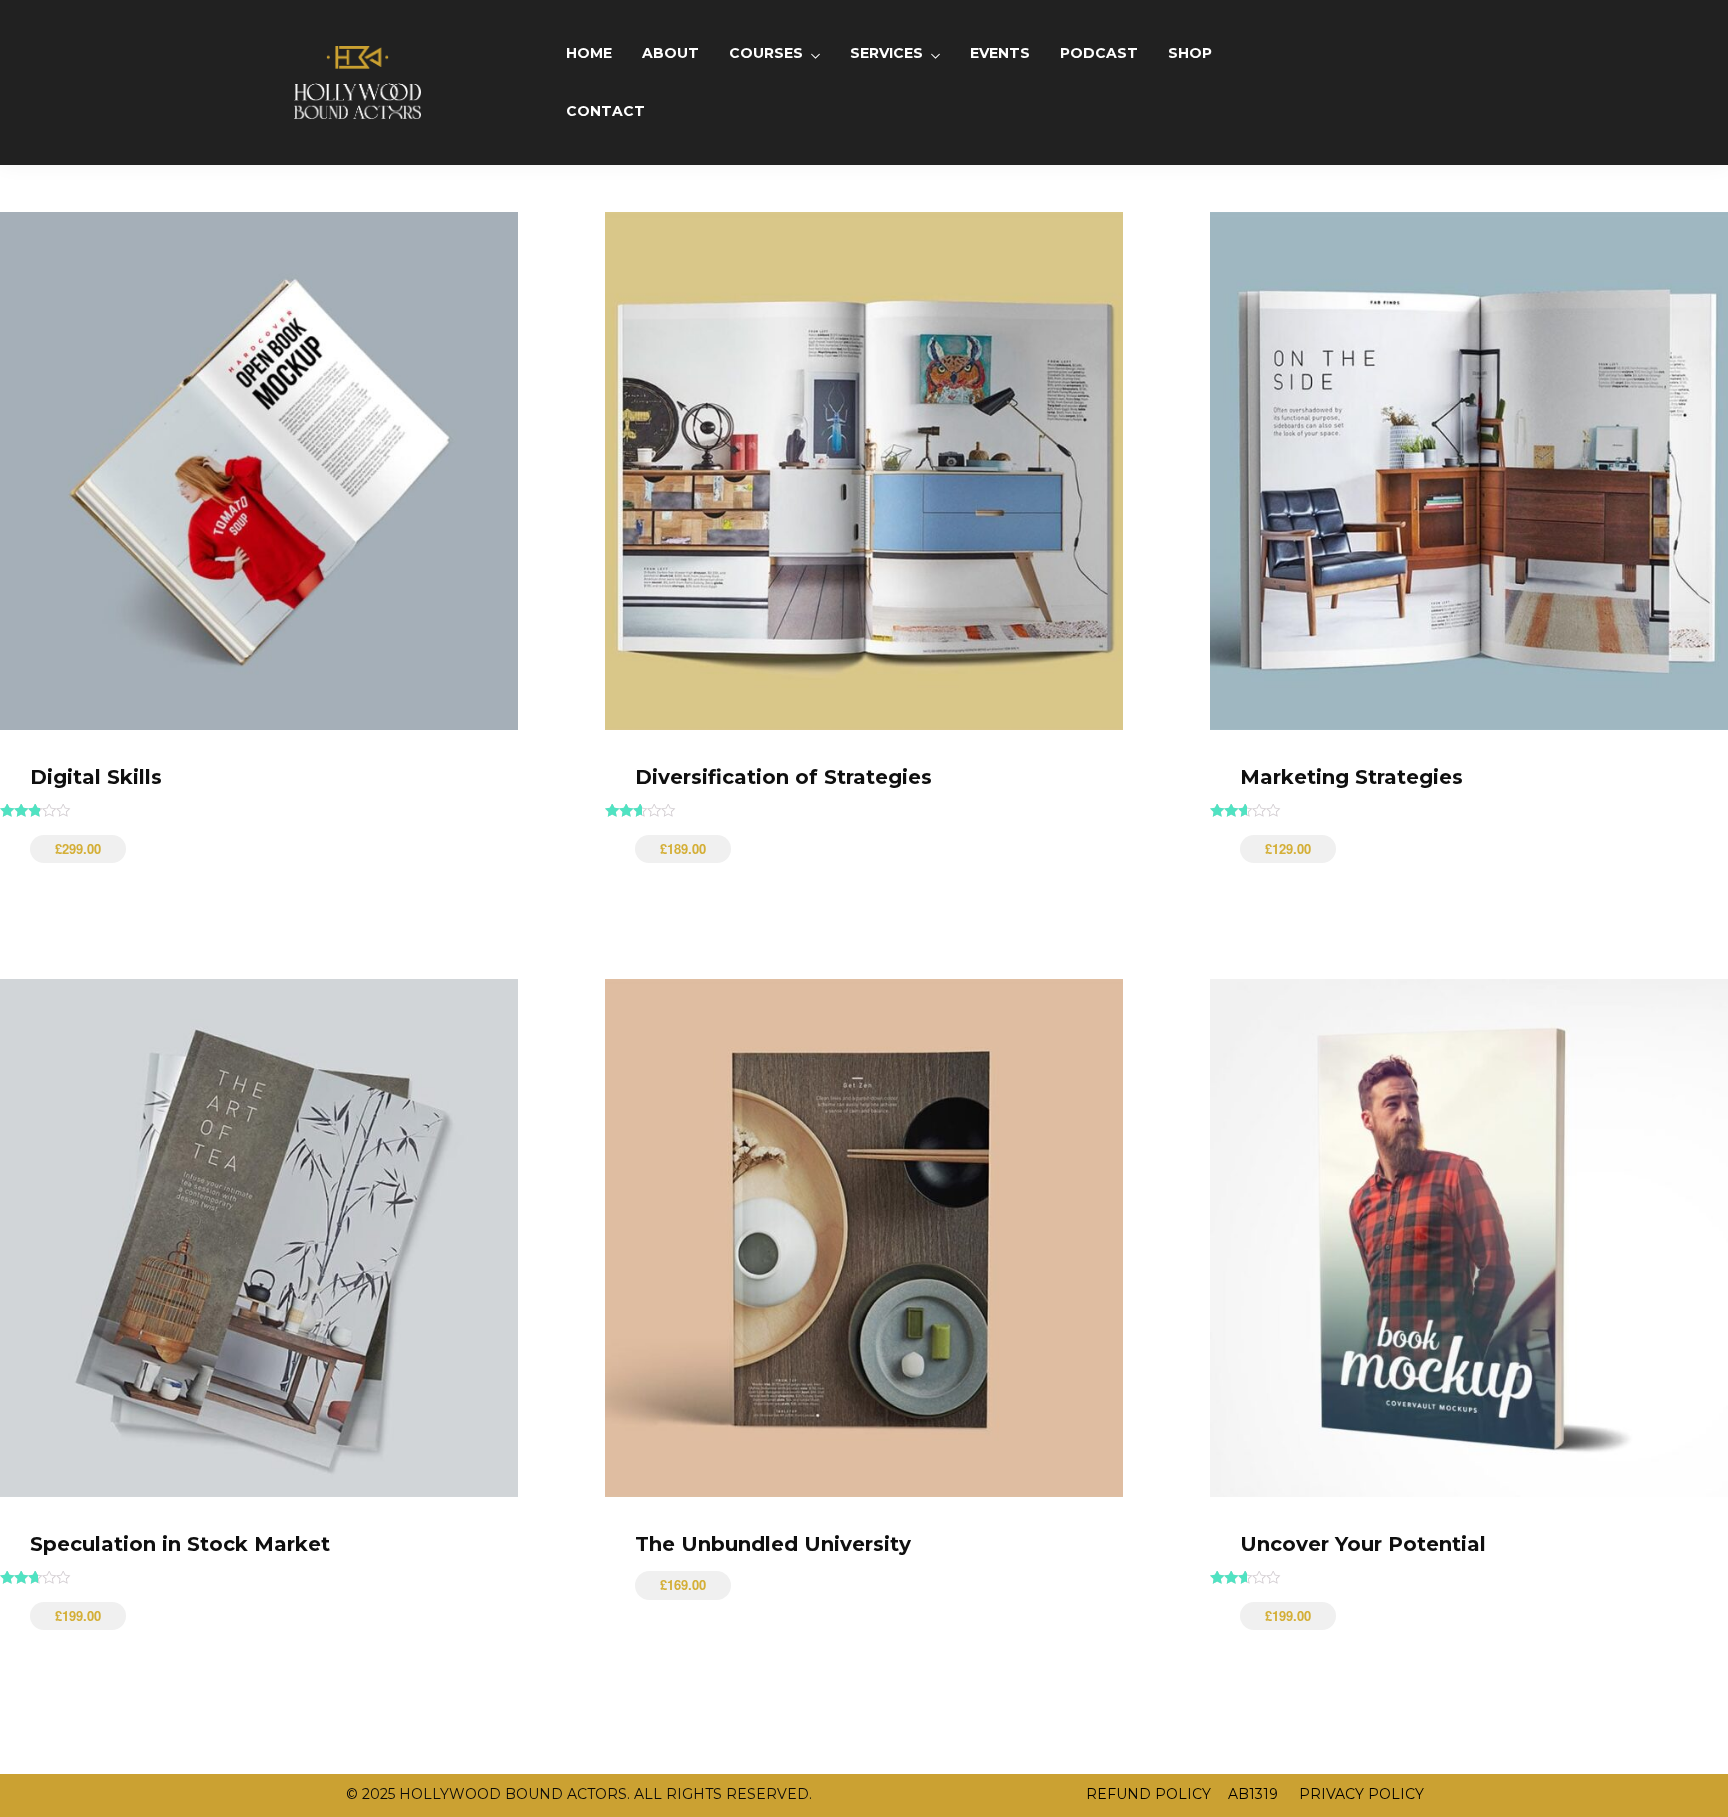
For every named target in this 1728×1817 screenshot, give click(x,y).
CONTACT (605, 111)
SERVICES (886, 53)
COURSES (766, 53)
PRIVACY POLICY (1359, 1794)
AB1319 (1253, 1794)
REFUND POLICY (1148, 1794)
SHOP (1190, 53)
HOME (589, 53)
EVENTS (1000, 53)
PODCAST (1099, 53)
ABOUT (670, 53)
